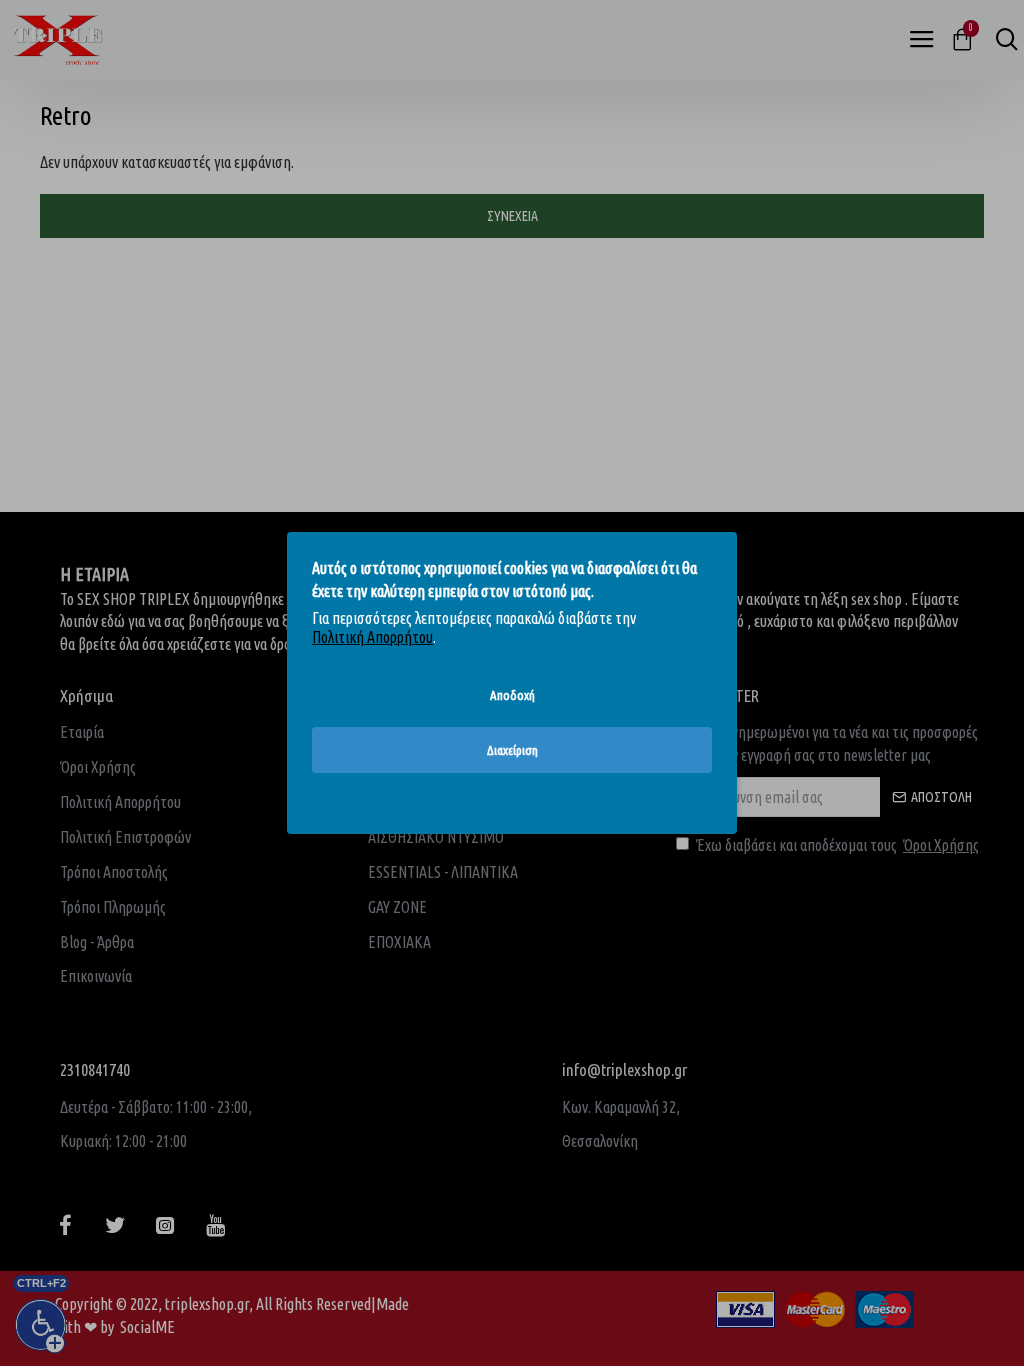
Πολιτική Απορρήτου (372, 637)
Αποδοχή (512, 695)
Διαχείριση (512, 750)
